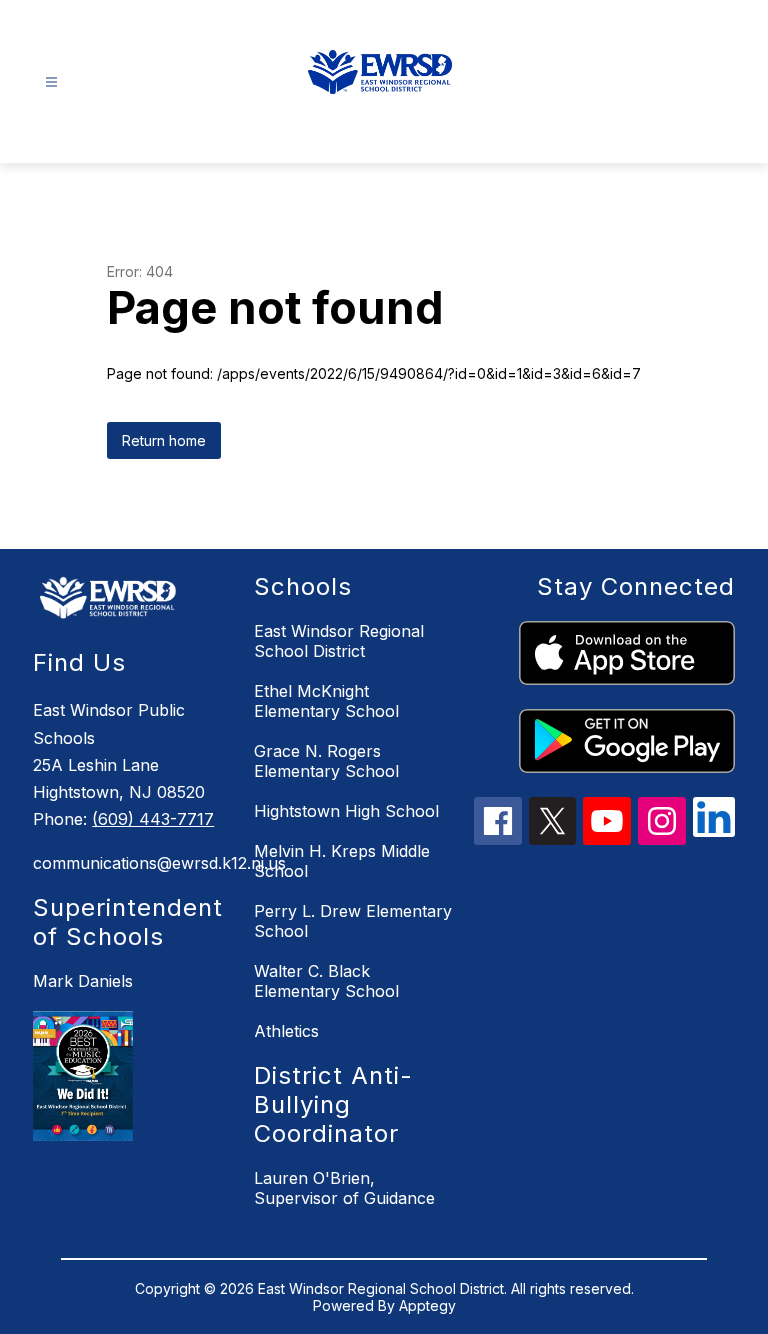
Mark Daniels (83, 981)
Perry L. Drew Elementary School (353, 921)
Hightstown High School (346, 811)
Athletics (286, 1031)
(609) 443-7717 (153, 819)
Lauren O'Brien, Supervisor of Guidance (344, 1188)
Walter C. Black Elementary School (326, 981)
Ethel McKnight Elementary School (326, 701)
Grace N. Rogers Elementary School (326, 761)
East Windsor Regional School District (339, 641)
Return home (164, 440)
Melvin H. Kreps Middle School (342, 861)
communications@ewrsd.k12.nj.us (133, 863)
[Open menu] (51, 82)
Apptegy (427, 1305)
